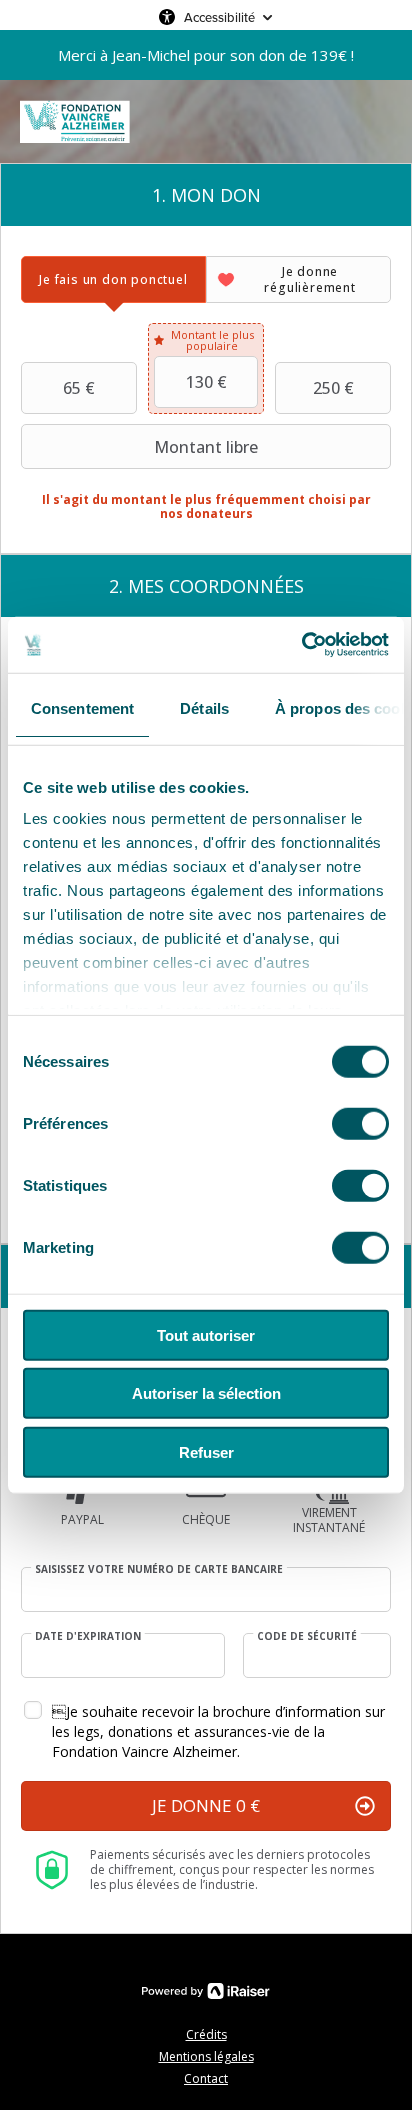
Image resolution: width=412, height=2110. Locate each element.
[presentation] (113, 279)
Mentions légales (206, 2056)
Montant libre (206, 447)
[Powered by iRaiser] (206, 1991)
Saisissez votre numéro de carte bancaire (159, 1569)
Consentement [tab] (82, 707)
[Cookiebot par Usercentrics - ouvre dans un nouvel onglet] (301, 645)
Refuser (206, 1451)
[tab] (113, 279)
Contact (206, 2078)
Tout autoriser (206, 1334)
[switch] (360, 1123)
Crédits (206, 2034)
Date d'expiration (88, 1636)
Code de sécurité (307, 1636)
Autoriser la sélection (206, 1393)
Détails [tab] (204, 707)
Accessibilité (219, 17)
